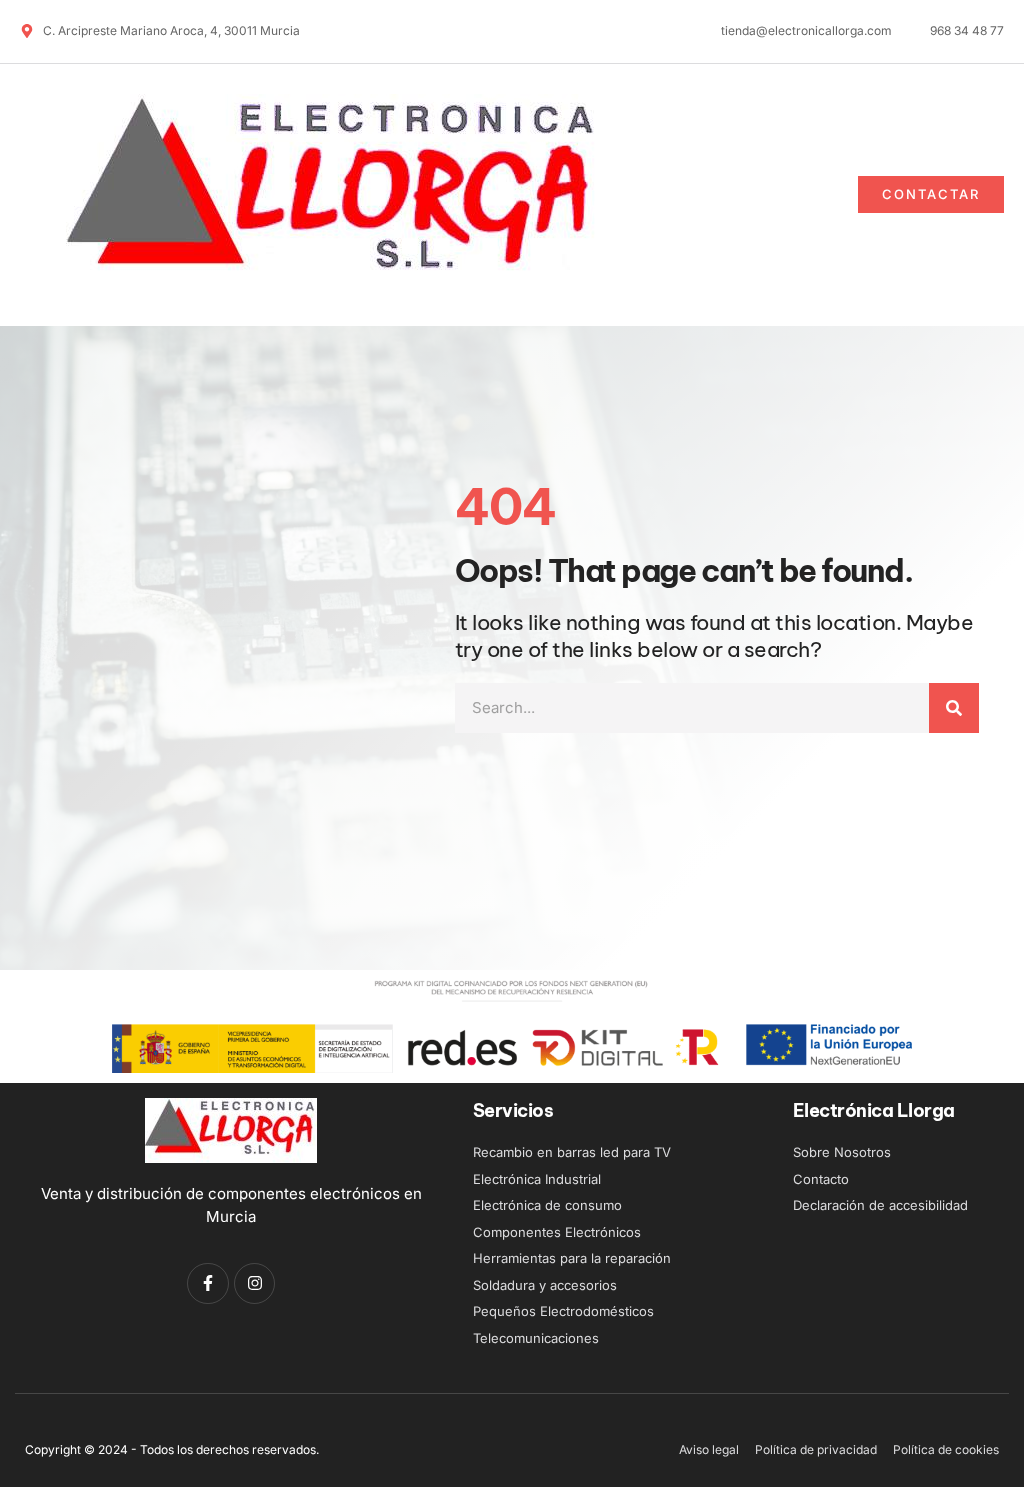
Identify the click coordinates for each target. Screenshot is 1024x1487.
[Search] (954, 708)
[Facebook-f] (208, 1284)
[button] (702, 195)
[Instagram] (255, 1284)
